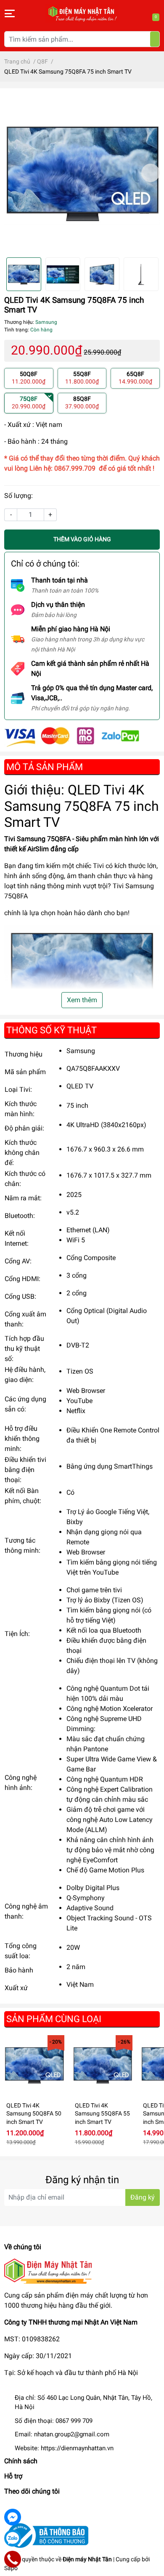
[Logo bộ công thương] (46, 2535)
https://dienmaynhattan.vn (77, 2448)
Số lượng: (19, 496)
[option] (82, 173)
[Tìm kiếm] (155, 39)
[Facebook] (13, 2517)
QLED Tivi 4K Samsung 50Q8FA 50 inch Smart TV (34, 2114)
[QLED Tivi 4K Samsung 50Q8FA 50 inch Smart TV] (34, 2065)
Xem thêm (82, 1000)
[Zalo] (13, 2538)
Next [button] (151, 173)
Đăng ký (143, 2197)
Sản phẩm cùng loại (54, 2019)
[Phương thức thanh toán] (72, 736)
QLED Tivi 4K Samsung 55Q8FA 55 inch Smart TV (102, 2114)
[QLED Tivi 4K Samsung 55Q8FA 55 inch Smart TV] (103, 2065)
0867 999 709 (74, 2421)
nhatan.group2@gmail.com (72, 2434)
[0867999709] (13, 2559)
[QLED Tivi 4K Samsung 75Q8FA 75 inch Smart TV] (82, 173)
